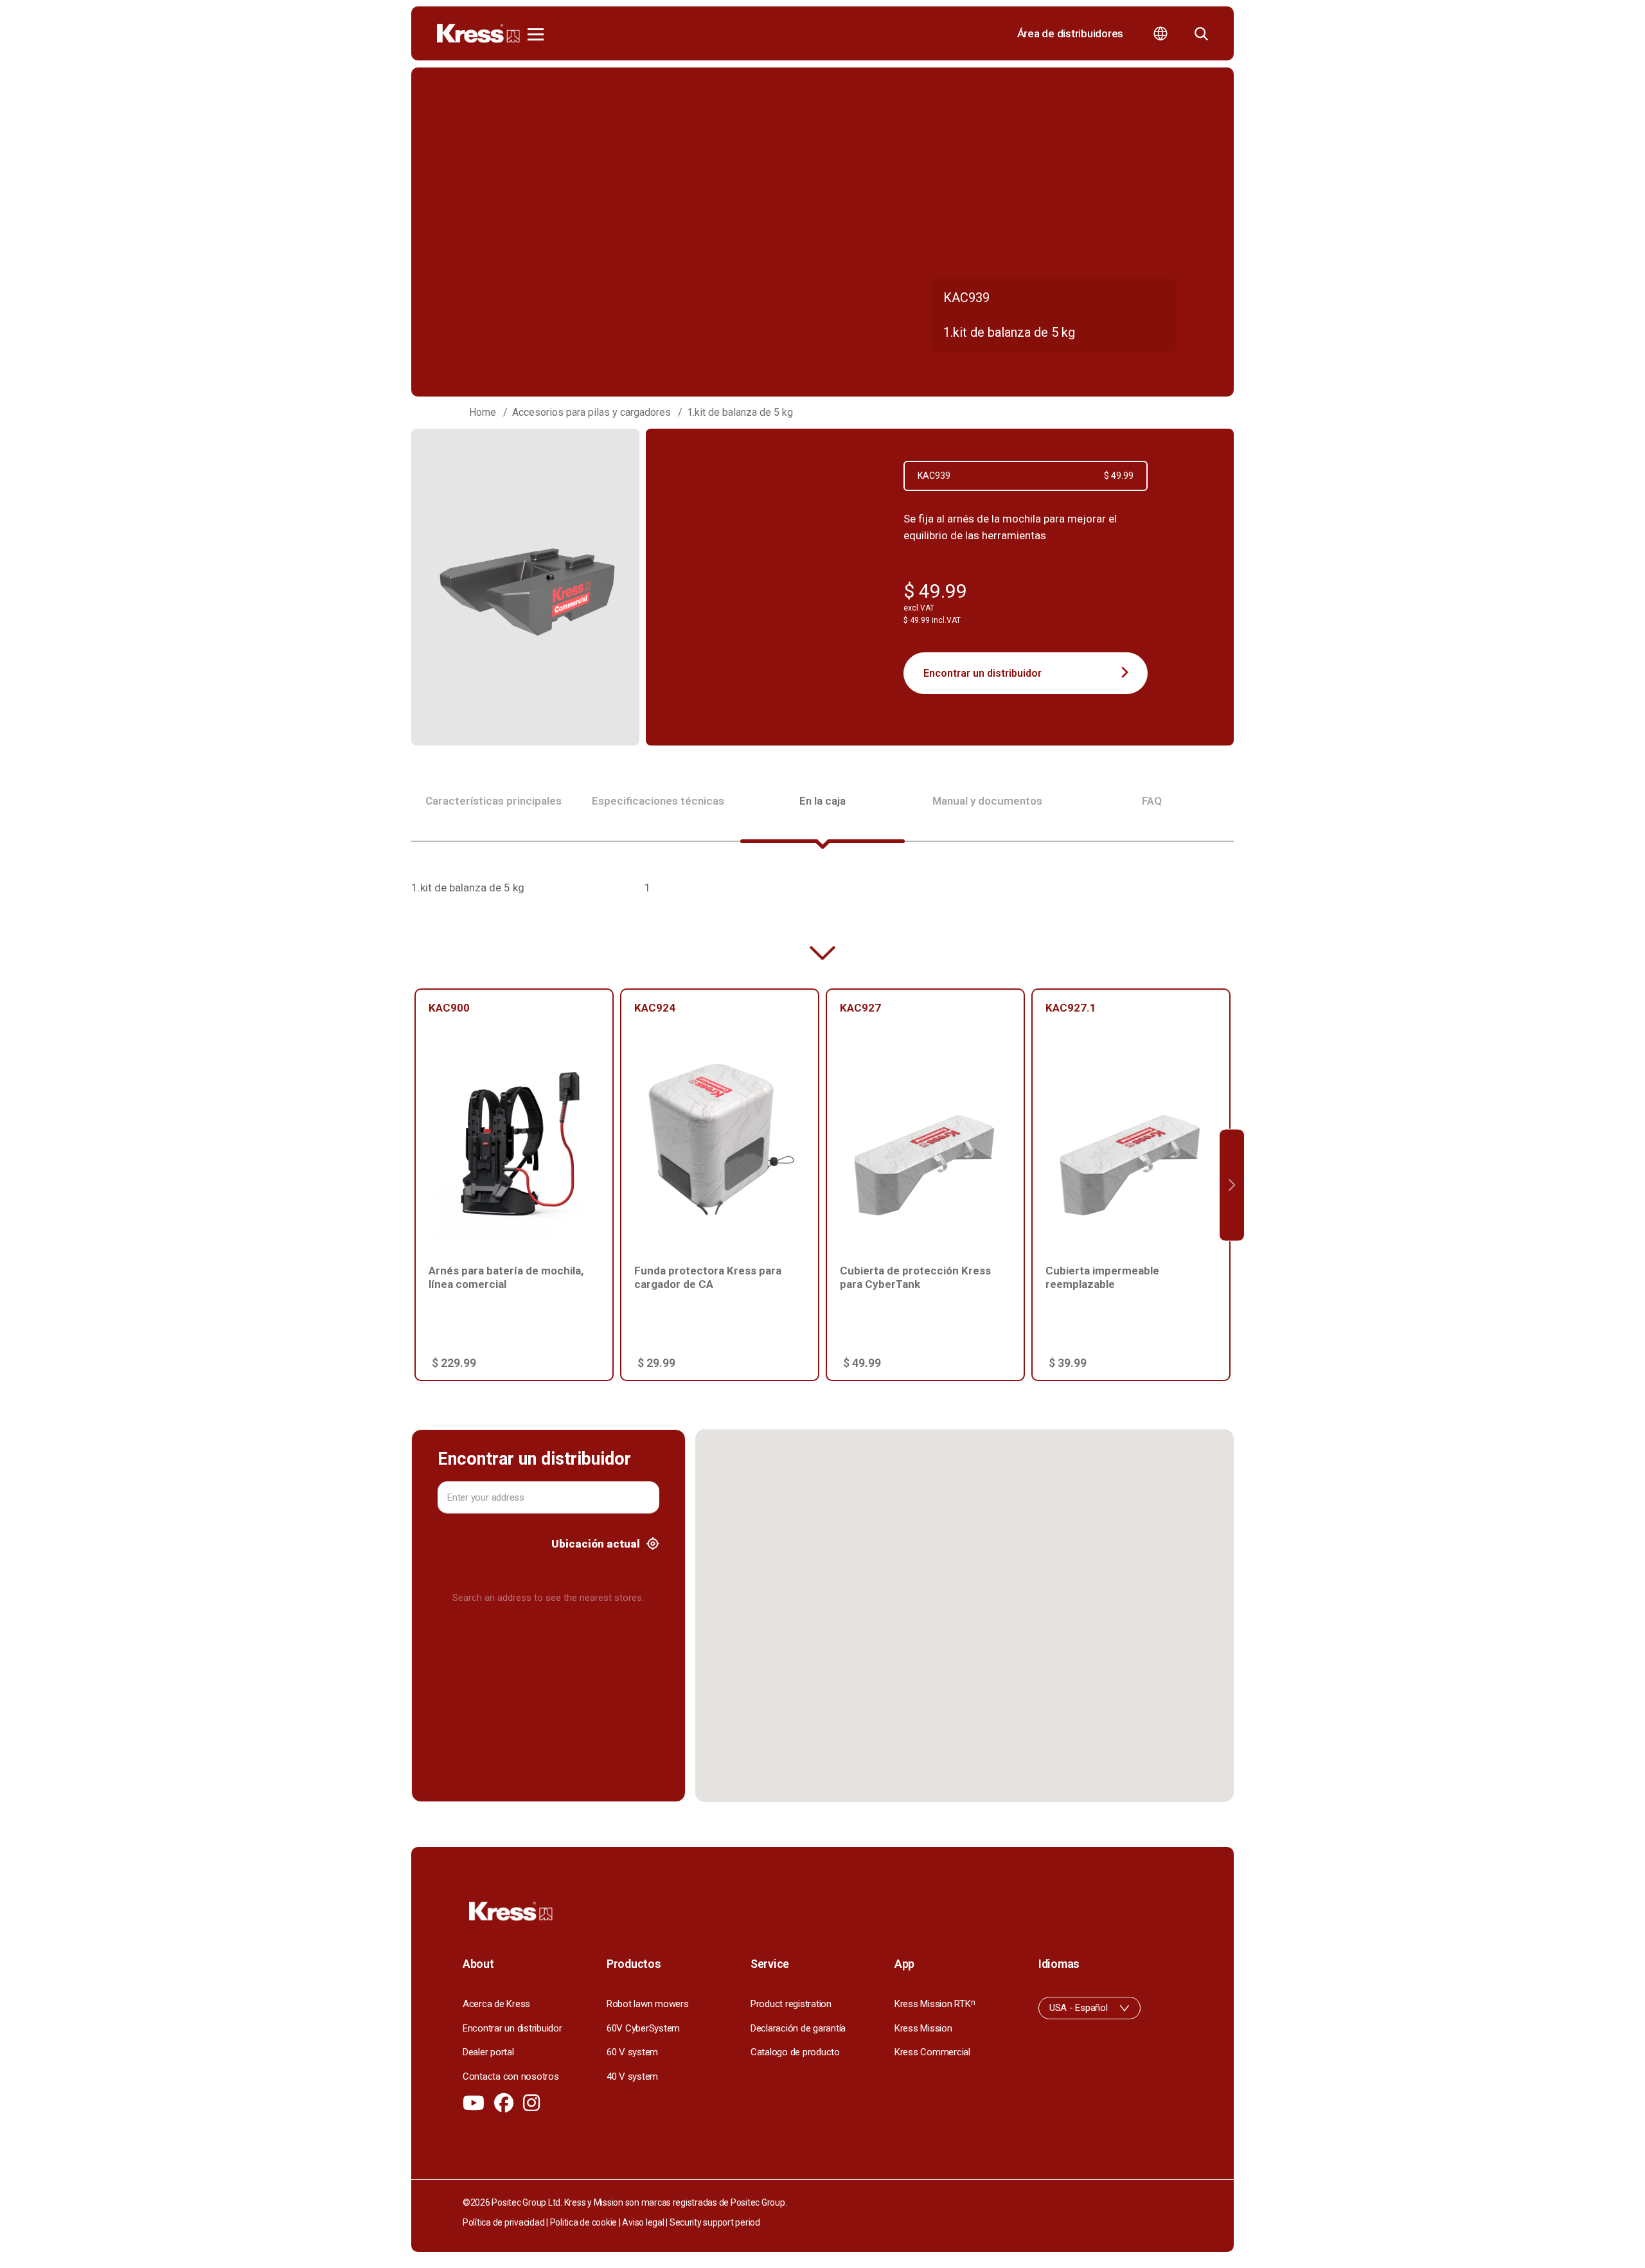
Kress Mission (923, 2028)
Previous (413, 1185)
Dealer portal (488, 2052)
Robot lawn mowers (648, 2004)
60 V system (632, 2052)
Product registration (791, 2004)
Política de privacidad (503, 2222)
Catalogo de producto (795, 2052)
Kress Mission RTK (935, 2004)
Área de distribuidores (1070, 33)
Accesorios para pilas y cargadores (591, 412)
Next (1232, 1185)
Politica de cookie (583, 2222)
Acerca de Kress (496, 2004)
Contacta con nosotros (511, 2076)
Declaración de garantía (798, 2028)
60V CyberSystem (643, 2028)
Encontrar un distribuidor (983, 673)
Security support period (715, 2222)
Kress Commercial (932, 2052)
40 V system (632, 2076)
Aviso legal (643, 2222)
